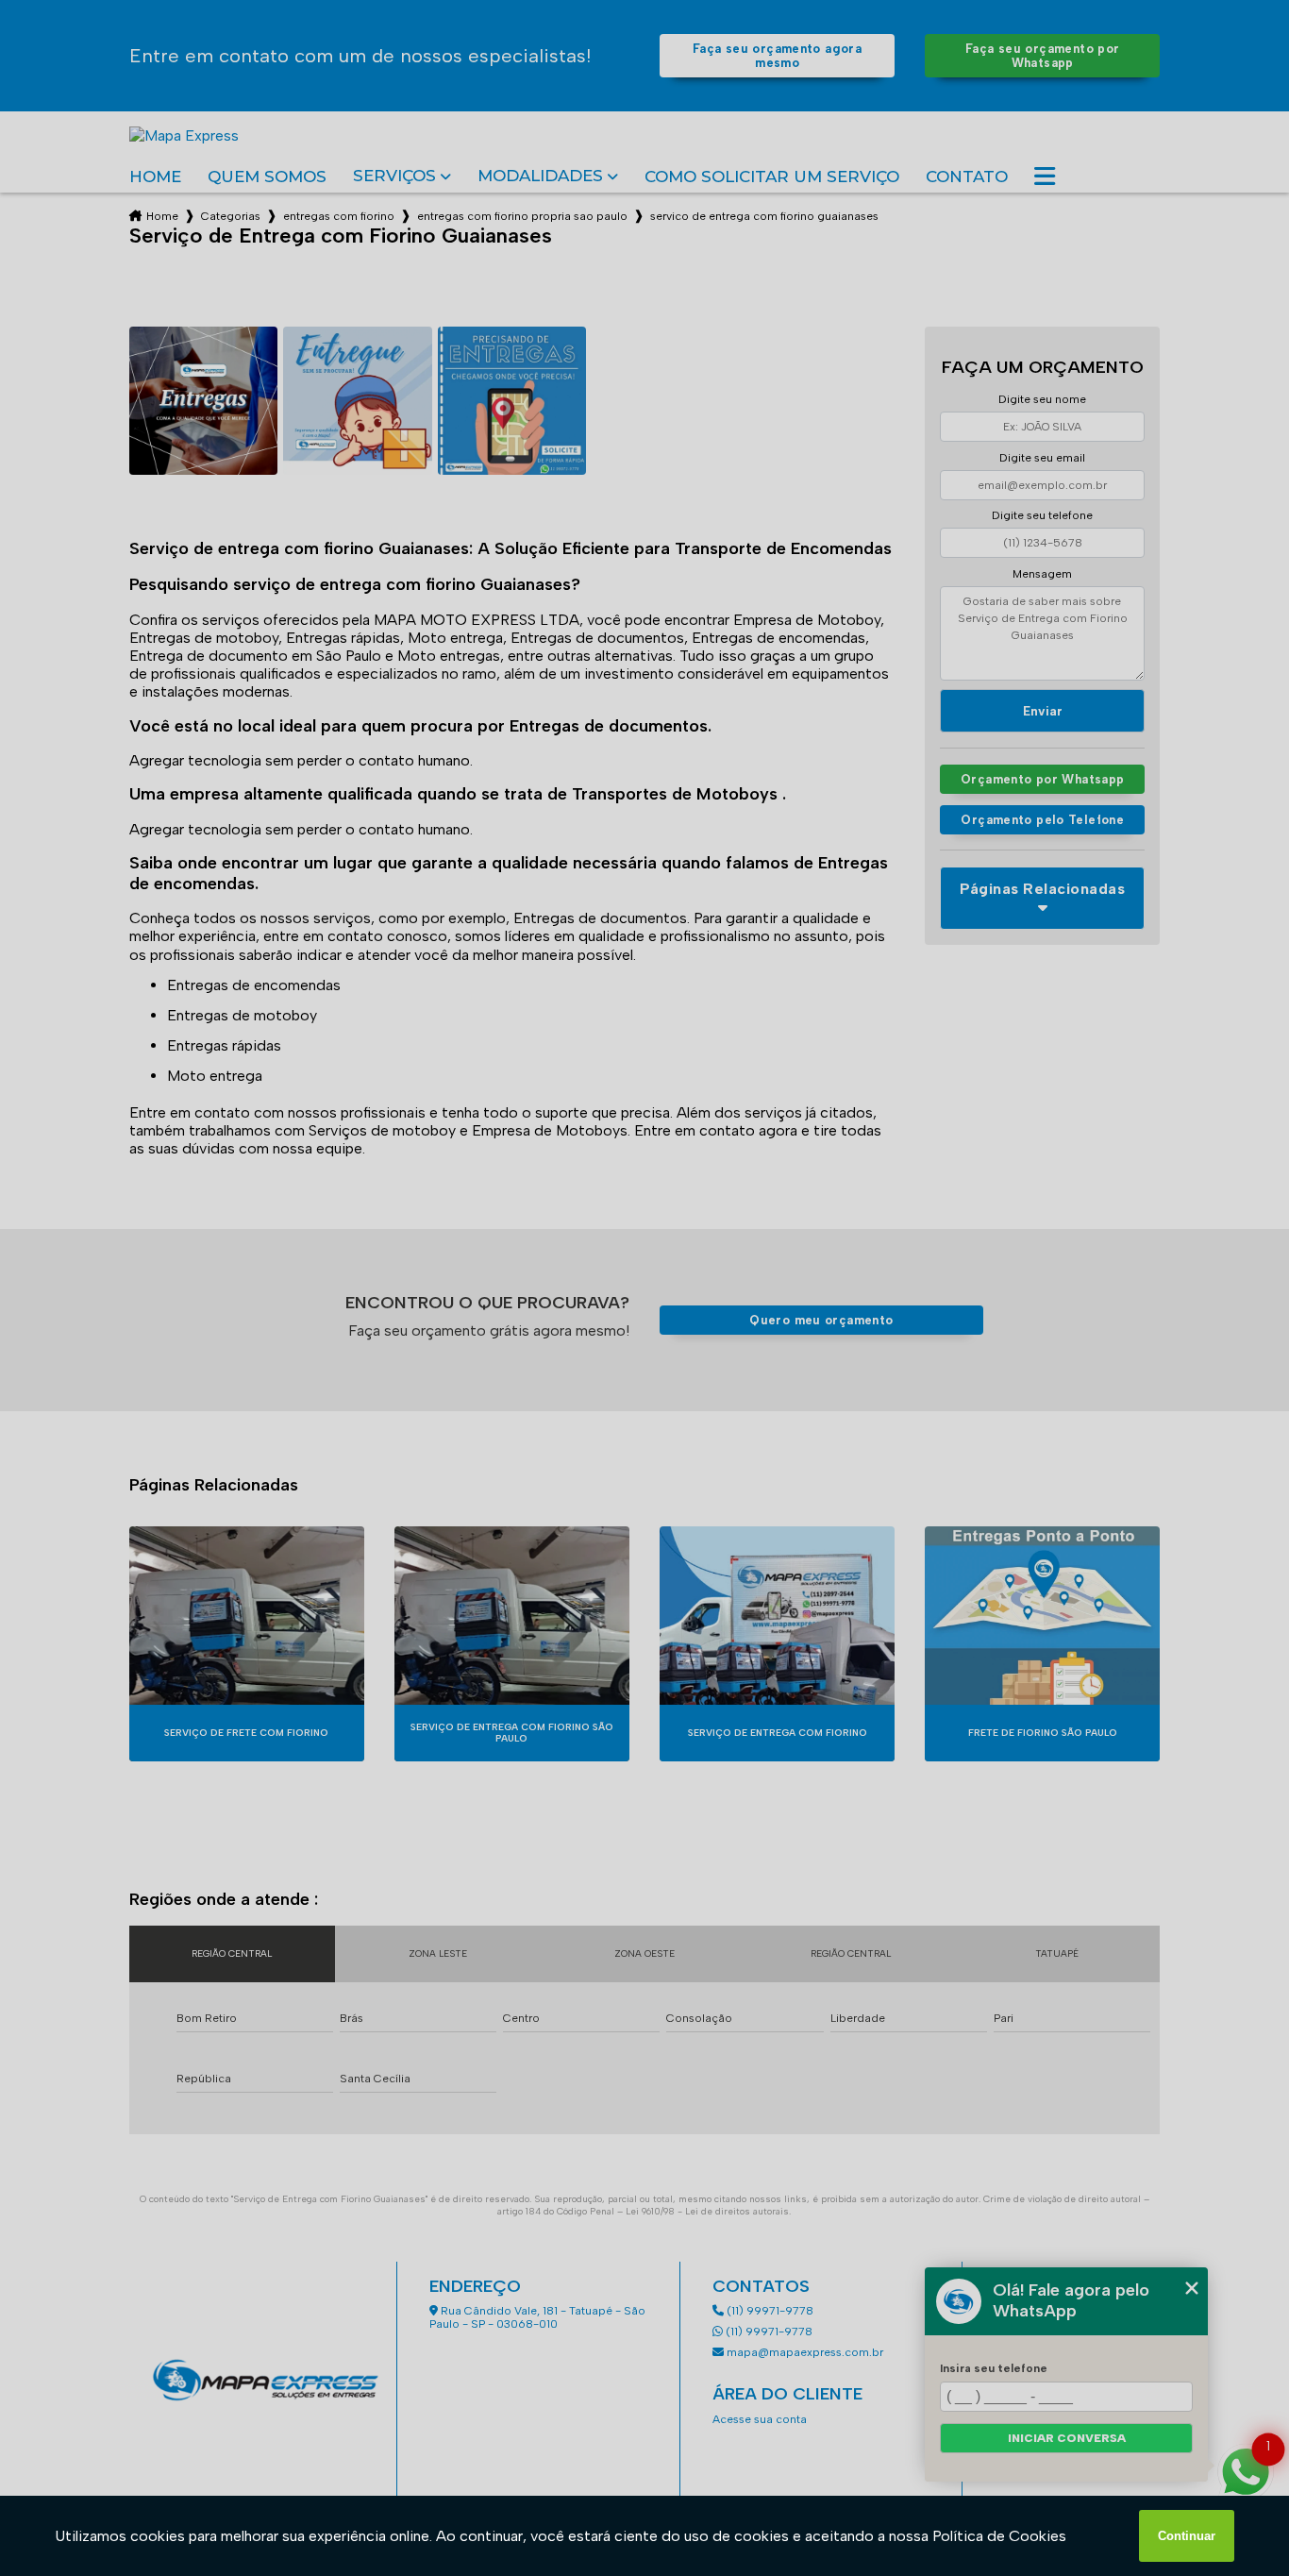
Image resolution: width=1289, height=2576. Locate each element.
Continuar (1187, 2536)
